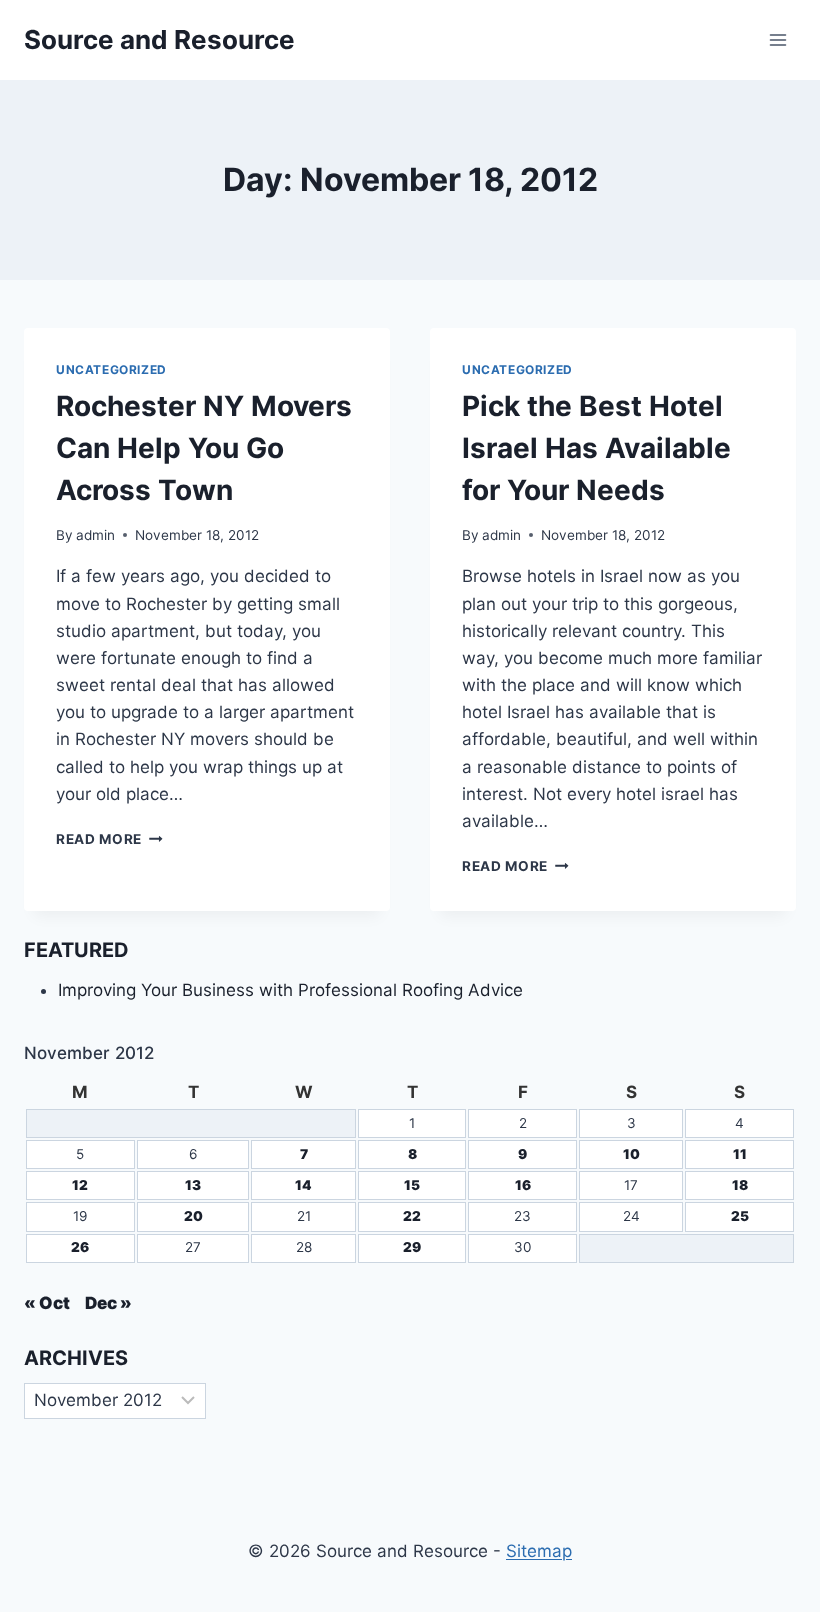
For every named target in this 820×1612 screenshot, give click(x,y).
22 (412, 1216)
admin (95, 535)
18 (740, 1185)
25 (740, 1216)
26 (80, 1247)
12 (80, 1185)
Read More (109, 839)
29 (412, 1247)
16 (523, 1185)
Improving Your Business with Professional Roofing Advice (290, 990)
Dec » (108, 1303)
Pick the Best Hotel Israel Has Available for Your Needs (596, 448)
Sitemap (539, 1551)
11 (740, 1154)
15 (412, 1185)
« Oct (47, 1303)
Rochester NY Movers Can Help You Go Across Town (204, 448)
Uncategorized (111, 369)
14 (303, 1185)
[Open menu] (777, 39)
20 (193, 1216)
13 (193, 1185)
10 (631, 1154)
